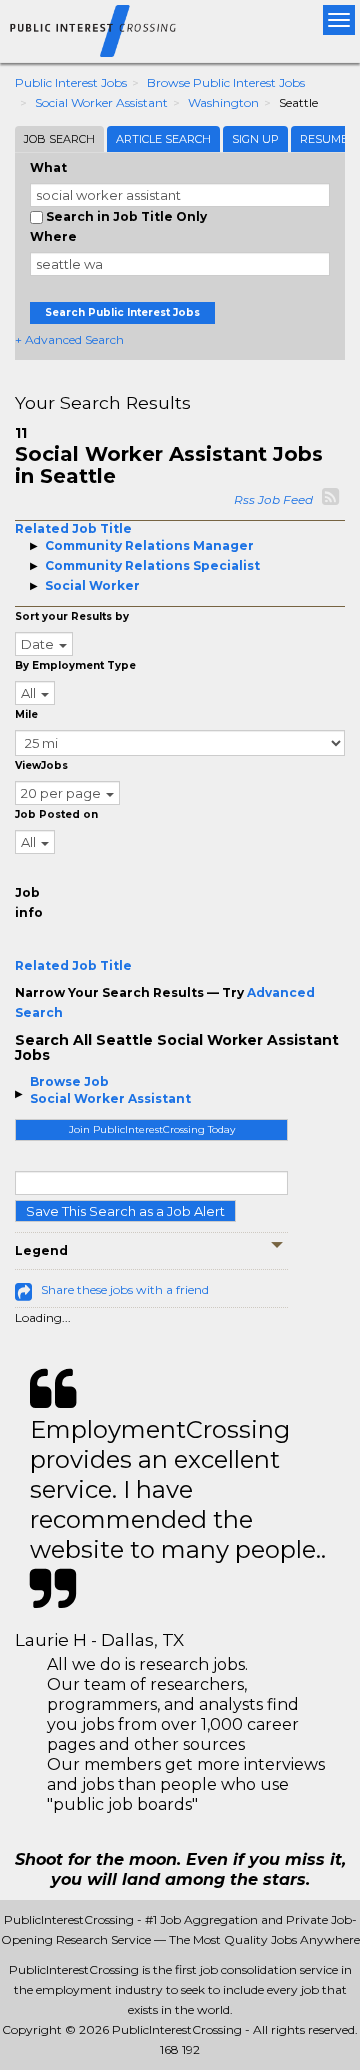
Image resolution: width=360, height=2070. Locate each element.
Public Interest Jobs (71, 82)
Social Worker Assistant (101, 102)
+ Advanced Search (69, 339)
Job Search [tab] (59, 139)
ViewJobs (41, 765)
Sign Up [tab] (255, 139)
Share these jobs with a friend (125, 1289)
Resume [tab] (324, 139)
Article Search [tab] (163, 139)
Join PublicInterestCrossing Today (152, 1129)
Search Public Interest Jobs (122, 312)
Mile (26, 714)
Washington (223, 102)
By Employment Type (75, 665)
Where (53, 236)
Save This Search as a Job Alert (125, 1211)
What (48, 167)
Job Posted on (56, 814)
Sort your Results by (72, 616)
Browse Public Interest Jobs (226, 82)
